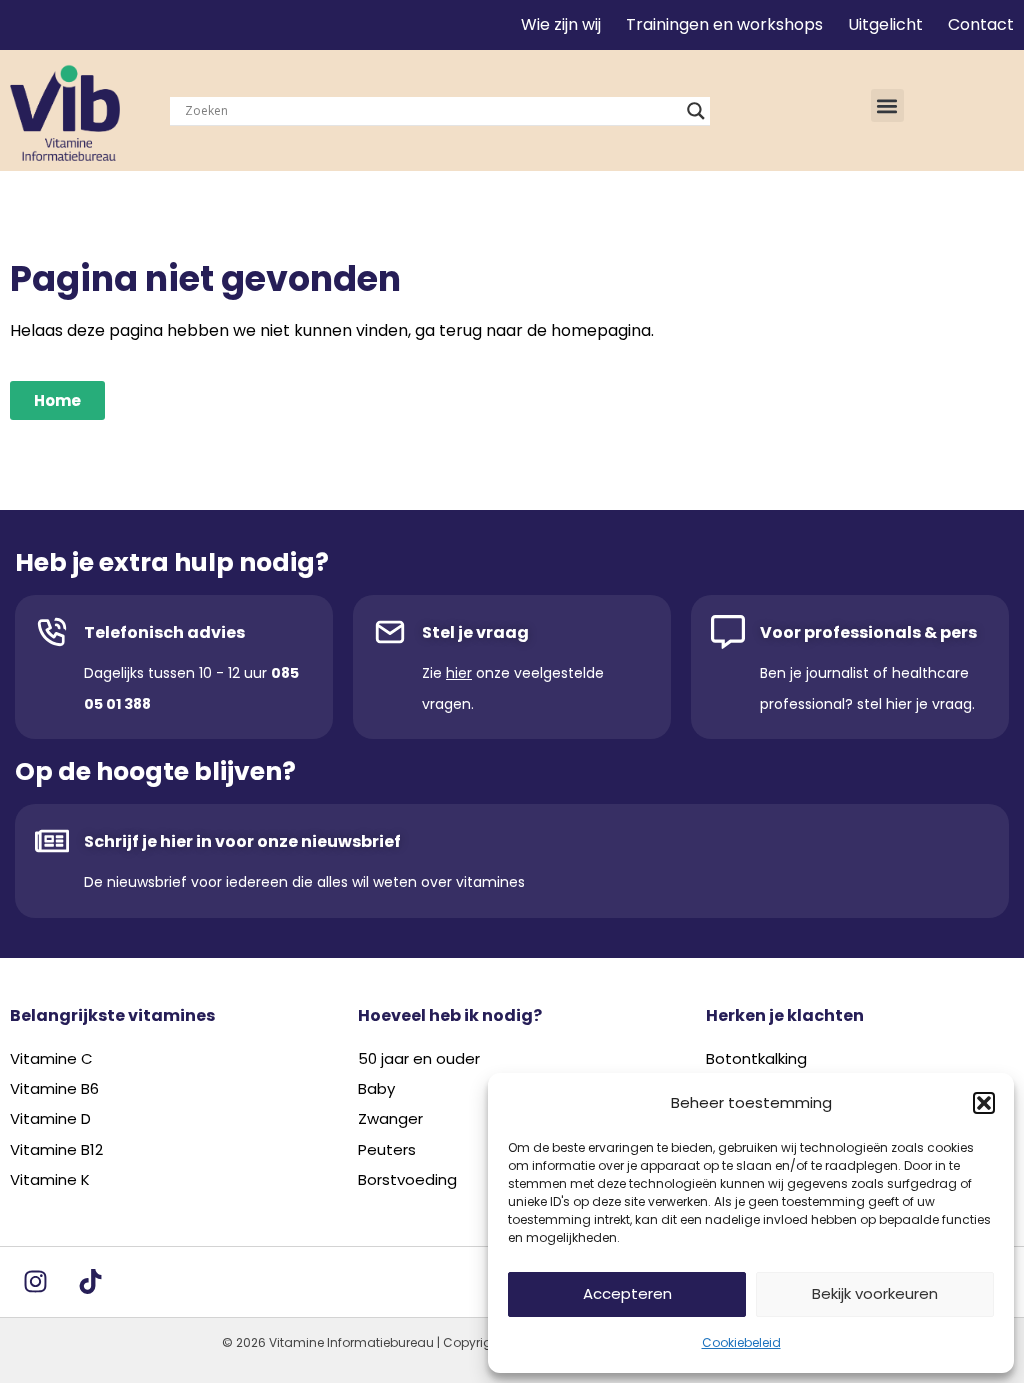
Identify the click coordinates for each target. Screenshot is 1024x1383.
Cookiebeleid (741, 1342)
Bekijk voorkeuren (875, 1293)
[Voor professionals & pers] (728, 632)
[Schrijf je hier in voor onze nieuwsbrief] (52, 841)
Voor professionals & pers (868, 632)
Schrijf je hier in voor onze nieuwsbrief (242, 841)
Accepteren (627, 1293)
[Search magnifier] (696, 111)
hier (459, 673)
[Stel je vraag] (390, 632)
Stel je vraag (475, 632)
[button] (984, 1103)
